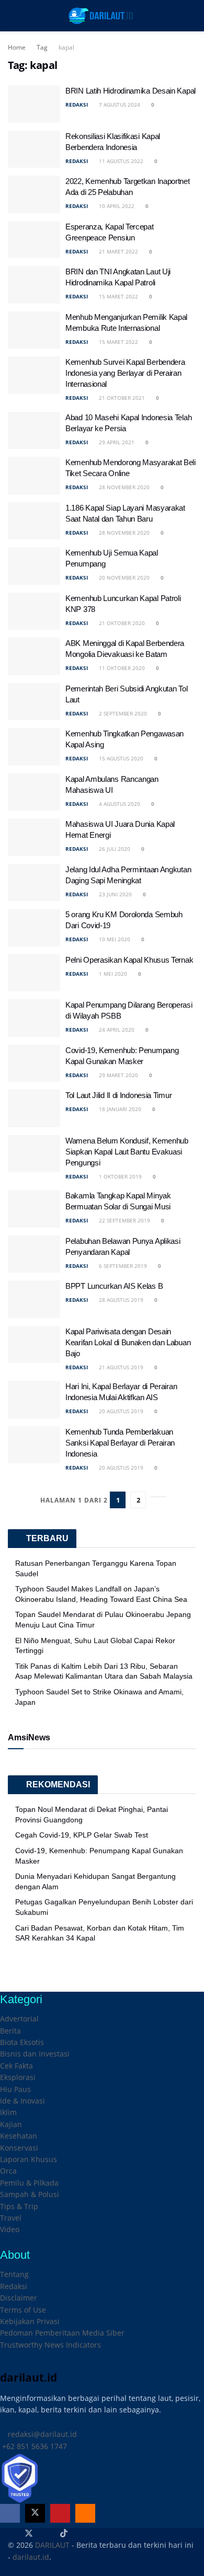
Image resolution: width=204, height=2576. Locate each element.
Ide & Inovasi (22, 2101)
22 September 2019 (124, 1220)
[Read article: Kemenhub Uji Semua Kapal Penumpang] (34, 566)
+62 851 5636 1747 (33, 2446)
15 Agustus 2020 (120, 758)
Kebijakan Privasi (30, 2321)
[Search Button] (192, 16)
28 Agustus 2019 (120, 1300)
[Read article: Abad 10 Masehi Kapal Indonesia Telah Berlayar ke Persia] (34, 431)
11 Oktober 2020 (121, 668)
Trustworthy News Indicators (50, 2345)
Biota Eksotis (22, 2042)
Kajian (11, 2124)
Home (17, 47)
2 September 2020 (122, 713)
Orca (8, 2171)
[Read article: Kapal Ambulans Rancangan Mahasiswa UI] (34, 792)
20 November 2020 (123, 577)
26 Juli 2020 (114, 849)
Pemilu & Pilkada (29, 2183)
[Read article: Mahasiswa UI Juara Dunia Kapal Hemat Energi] (34, 837)
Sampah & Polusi (30, 2194)
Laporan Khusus (29, 2159)
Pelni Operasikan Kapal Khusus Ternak (129, 960)
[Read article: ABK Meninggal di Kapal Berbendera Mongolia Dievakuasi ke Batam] (34, 656)
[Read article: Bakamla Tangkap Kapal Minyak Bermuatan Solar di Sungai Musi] (34, 1209)
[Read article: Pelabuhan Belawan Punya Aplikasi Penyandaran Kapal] (34, 1254)
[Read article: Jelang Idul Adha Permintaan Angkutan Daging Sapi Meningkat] (34, 883)
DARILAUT (52, 2545)
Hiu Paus (15, 2089)
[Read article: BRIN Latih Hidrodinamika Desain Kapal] (34, 104)
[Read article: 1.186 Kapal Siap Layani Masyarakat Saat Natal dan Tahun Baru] (34, 521)
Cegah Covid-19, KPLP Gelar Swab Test (82, 1835)
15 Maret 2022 (118, 296)
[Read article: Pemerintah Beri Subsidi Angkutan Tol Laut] (34, 702)
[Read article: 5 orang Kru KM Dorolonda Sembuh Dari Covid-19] (34, 928)
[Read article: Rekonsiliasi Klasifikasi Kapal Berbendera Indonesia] (34, 149)
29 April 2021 (116, 442)
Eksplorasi (18, 2077)
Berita (10, 2031)
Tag (42, 47)
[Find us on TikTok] (64, 2534)
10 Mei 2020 (114, 939)
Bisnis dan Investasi (35, 2054)
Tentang (14, 2274)
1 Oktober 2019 (120, 1176)
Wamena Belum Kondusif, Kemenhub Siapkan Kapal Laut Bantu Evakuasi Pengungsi (127, 1152)
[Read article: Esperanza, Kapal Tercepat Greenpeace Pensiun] (34, 240)
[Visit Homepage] (102, 16)
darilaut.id (31, 2557)
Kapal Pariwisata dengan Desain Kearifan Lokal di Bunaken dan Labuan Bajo (128, 1342)
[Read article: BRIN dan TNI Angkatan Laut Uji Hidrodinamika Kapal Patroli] (34, 285)
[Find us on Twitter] (35, 2513)
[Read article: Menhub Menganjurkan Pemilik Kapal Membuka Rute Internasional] (34, 330)
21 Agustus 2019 (120, 1367)
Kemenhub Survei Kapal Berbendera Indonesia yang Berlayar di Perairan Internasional (125, 373)
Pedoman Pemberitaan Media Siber (62, 2333)
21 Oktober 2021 (121, 398)
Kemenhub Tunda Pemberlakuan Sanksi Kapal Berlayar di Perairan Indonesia (120, 1443)
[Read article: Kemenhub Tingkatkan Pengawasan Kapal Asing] (34, 747)
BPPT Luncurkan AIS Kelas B (114, 1286)
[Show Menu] (12, 16)
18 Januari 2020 (119, 1109)
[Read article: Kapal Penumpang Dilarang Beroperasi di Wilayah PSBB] (34, 1018)
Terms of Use (23, 2310)
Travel (11, 2218)
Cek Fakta (16, 2066)
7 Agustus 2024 (119, 105)
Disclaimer (19, 2298)
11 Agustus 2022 (120, 161)
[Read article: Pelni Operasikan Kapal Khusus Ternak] (34, 973)
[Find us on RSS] (85, 2513)
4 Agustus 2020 (119, 804)
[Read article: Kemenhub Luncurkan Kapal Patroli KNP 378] (34, 611)
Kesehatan (19, 2136)
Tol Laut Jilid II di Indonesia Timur (118, 1095)
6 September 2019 (122, 1266)
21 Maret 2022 (118, 251)
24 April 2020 (116, 1030)
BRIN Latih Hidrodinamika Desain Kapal (131, 91)
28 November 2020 (123, 487)
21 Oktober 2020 (121, 623)
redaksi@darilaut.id (41, 2434)
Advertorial (19, 2019)
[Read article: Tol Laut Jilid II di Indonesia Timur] (34, 1108)
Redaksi (14, 2286)
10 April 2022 (116, 206)
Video (10, 2229)
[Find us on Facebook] (10, 2513)
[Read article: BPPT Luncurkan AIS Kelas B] (34, 1299)
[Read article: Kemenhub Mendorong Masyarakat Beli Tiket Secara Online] (34, 476)
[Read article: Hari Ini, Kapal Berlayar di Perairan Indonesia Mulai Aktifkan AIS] (34, 1400)
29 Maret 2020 (118, 1075)
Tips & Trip (19, 2206)
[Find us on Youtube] (60, 2513)
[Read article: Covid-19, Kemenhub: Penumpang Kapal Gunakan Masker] (34, 1064)
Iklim (8, 2112)
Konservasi (19, 2148)
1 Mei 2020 (112, 974)
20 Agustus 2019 (120, 1411)
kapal (66, 47)
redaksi (77, 105)
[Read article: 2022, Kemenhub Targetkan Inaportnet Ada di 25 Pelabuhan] (34, 194)
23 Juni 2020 (115, 894)
